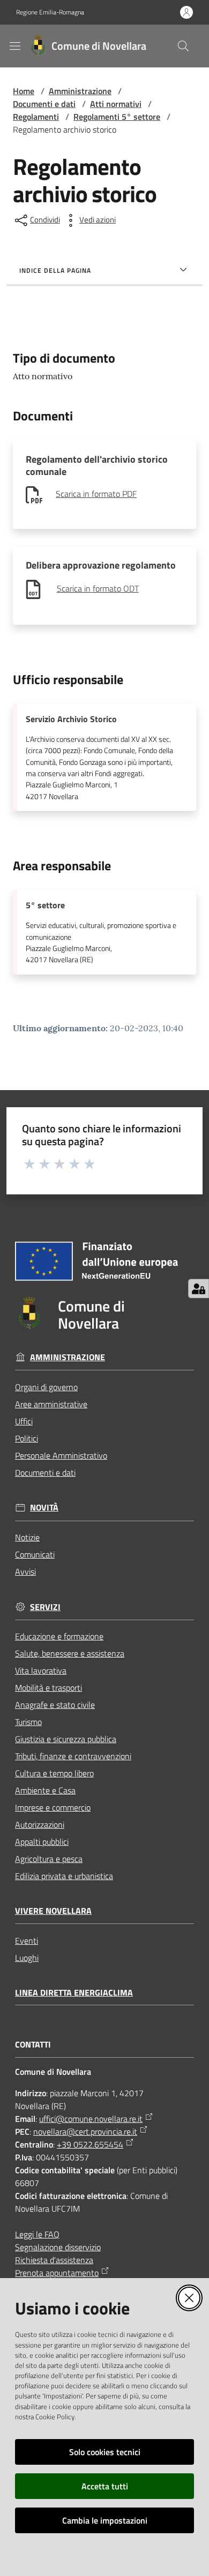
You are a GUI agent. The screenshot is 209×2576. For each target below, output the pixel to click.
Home (24, 91)
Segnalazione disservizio (58, 2247)
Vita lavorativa (41, 1670)
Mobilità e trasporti (48, 1688)
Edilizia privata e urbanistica (64, 1876)
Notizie (27, 1537)
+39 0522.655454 (90, 2144)
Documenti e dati (44, 104)
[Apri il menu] (15, 46)
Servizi (45, 1607)
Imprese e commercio (53, 1807)
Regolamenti (36, 117)
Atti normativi (116, 104)
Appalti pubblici (42, 1842)
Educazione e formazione (59, 1636)
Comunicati (35, 1554)
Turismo (28, 1722)
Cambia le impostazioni (105, 2520)
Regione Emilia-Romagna (50, 12)
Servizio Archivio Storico (71, 719)
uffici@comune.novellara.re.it (91, 2119)
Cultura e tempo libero (54, 1773)
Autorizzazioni (40, 1824)
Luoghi (27, 1958)
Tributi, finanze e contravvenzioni (73, 1756)
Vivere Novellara (53, 1911)
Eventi (27, 1941)
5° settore (45, 905)
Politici (27, 1438)
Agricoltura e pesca (49, 1859)
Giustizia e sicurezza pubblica (66, 1739)
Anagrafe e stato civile (55, 1705)
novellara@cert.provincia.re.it (85, 2132)
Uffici (24, 1421)
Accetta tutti (105, 2486)
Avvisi (25, 1571)
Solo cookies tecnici (105, 2452)
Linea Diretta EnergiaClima (74, 1993)
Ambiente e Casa (45, 1790)
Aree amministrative (51, 1404)
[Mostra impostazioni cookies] (199, 1289)
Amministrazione (80, 91)
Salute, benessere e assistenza (70, 1653)
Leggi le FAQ (37, 2234)
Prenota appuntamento (57, 2273)
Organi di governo (46, 1387)
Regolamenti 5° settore (117, 117)
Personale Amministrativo (61, 1455)
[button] (183, 46)
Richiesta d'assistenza (54, 2260)
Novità (44, 1508)
